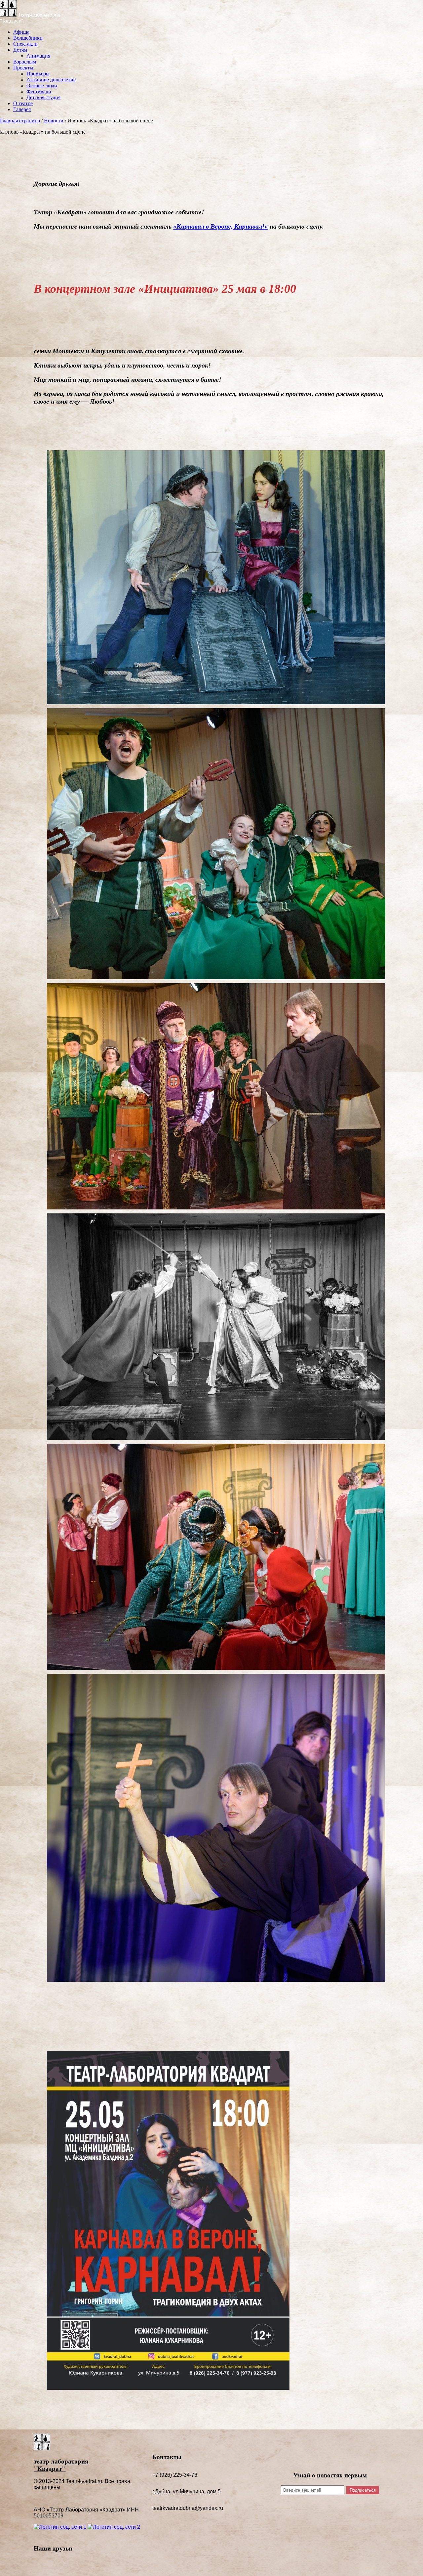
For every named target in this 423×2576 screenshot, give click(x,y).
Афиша (21, 32)
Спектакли (25, 44)
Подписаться (363, 2490)
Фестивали (39, 91)
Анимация (38, 56)
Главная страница (20, 121)
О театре (23, 103)
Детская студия (43, 97)
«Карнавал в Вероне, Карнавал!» (221, 226)
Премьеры (38, 74)
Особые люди (42, 86)
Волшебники (28, 38)
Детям (20, 50)
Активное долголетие (51, 80)
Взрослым (25, 62)
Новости (54, 121)
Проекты (23, 68)
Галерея (22, 109)
